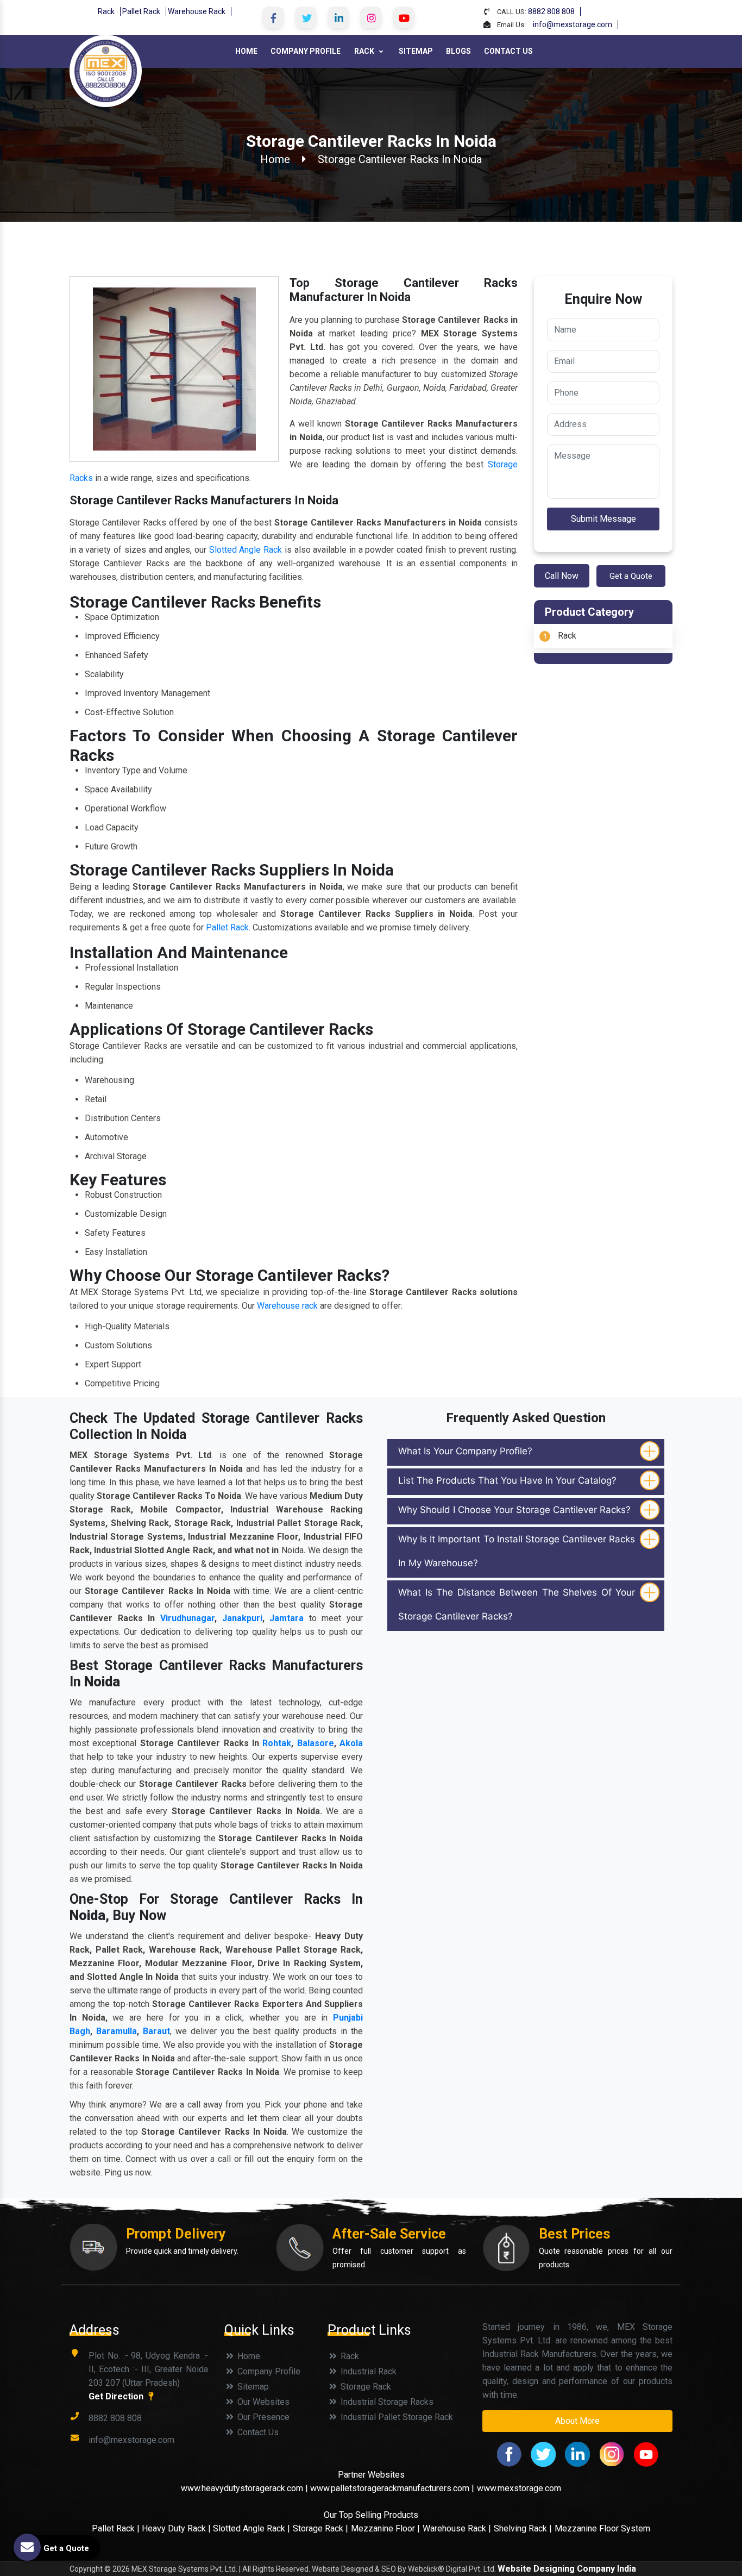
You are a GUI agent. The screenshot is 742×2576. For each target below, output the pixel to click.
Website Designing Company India (567, 2569)
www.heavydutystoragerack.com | (246, 2488)
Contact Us (508, 51)
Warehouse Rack (197, 11)
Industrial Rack (367, 2371)
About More (577, 2421)
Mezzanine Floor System (602, 2528)
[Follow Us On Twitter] (306, 17)
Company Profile (306, 51)
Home (246, 51)
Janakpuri (242, 1618)
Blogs (458, 51)
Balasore (316, 1743)
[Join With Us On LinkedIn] (338, 17)
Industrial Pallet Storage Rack (396, 2417)
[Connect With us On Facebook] (273, 17)
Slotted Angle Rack (246, 550)
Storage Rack (365, 2387)
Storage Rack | (320, 2528)
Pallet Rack (141, 11)
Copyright (86, 2569)
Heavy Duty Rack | (177, 2528)
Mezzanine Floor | (385, 2528)
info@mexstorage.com (573, 24)
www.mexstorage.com (519, 2488)
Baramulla (117, 2031)
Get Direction (117, 2396)
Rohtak (277, 1743)
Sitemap (416, 51)
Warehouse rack (287, 1306)
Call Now (562, 576)
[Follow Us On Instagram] (371, 17)
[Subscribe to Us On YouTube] (404, 17)
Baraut (156, 2031)
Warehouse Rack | (457, 2528)
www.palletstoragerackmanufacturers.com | (392, 2488)
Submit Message (603, 519)
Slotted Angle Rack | (251, 2528)
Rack (106, 11)
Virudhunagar (187, 1618)
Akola (351, 1743)
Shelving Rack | (523, 2528)
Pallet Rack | (117, 2528)
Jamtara (287, 1618)
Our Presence (262, 2417)
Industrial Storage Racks (386, 2402)
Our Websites (262, 2402)
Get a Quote (631, 576)
